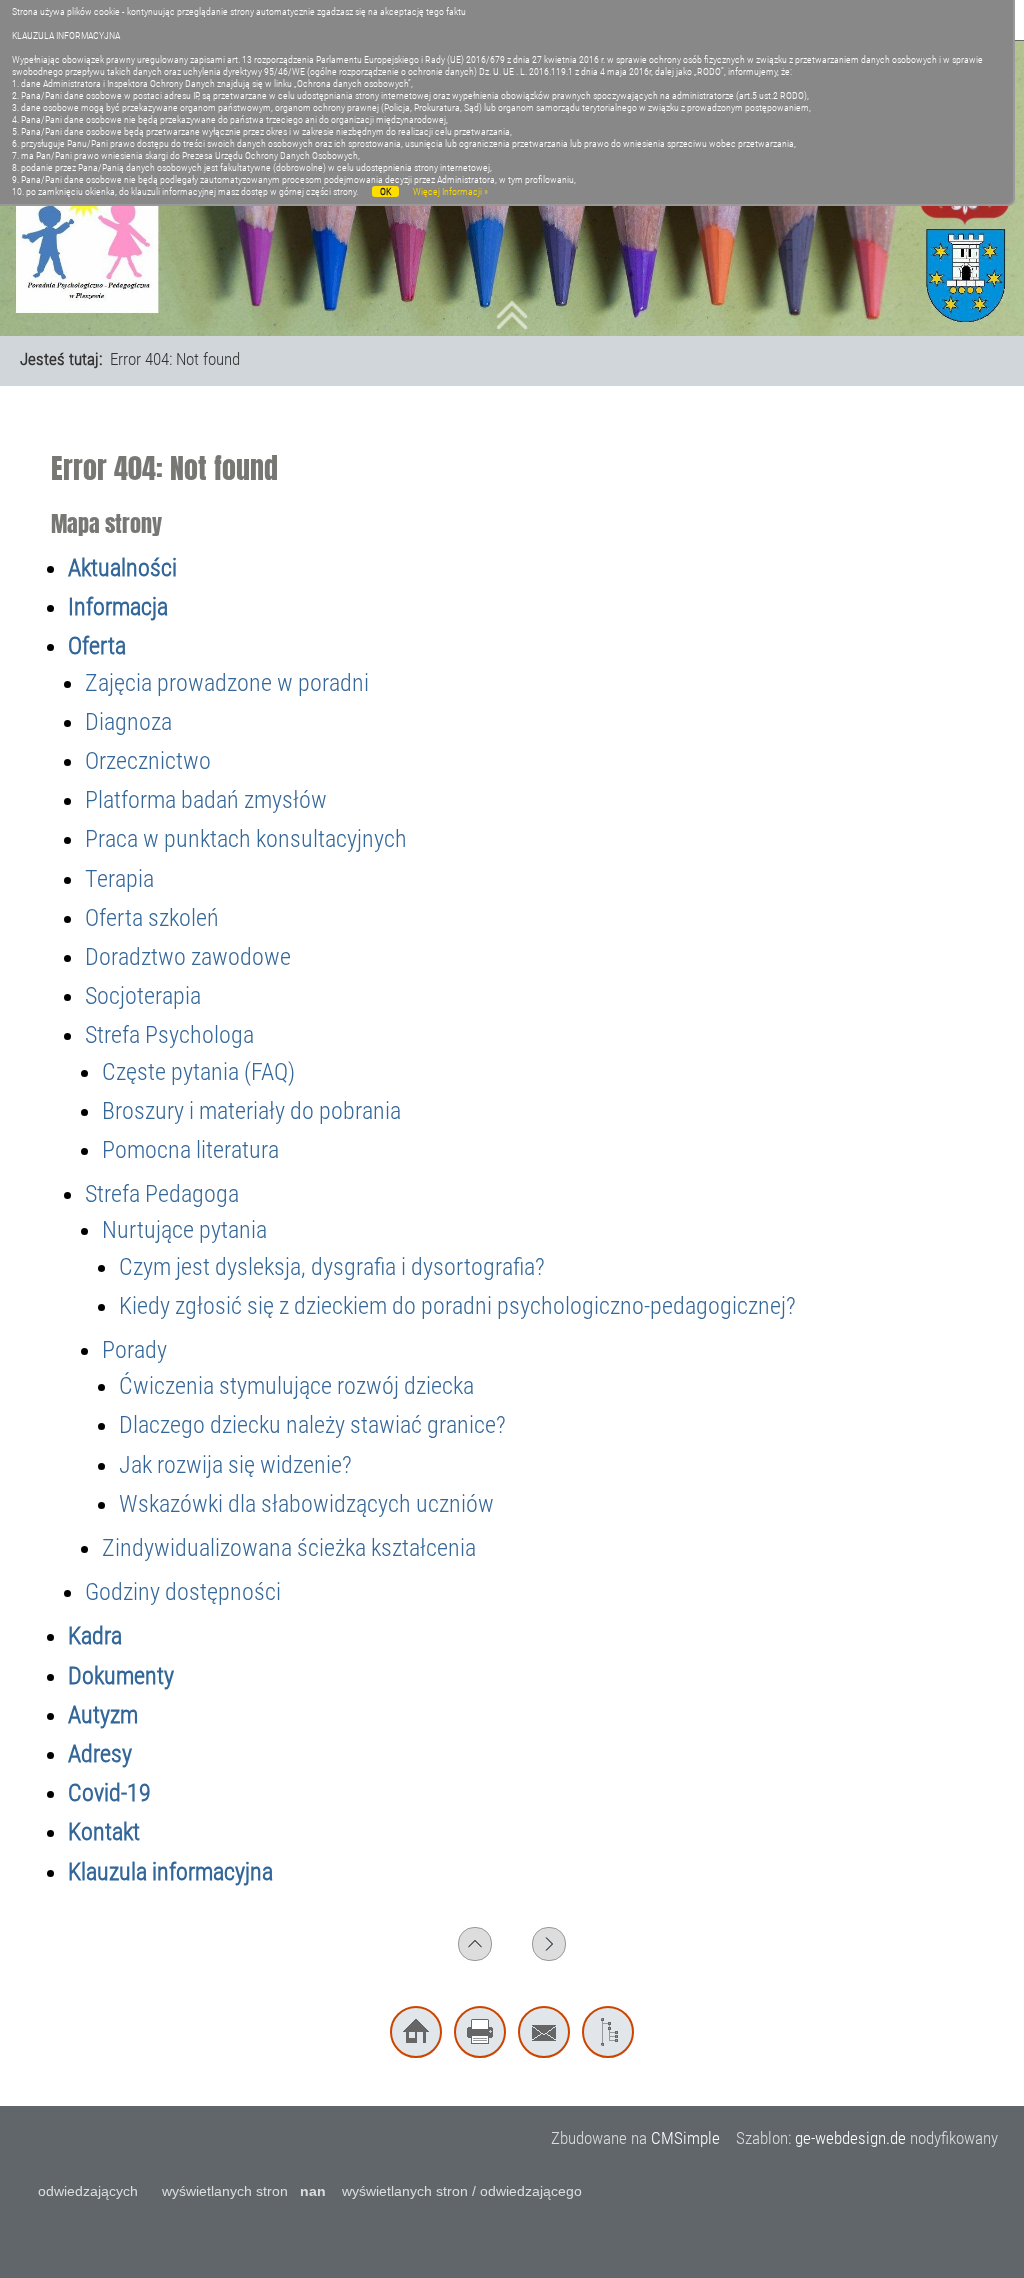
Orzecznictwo (148, 761)
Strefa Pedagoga (162, 1194)
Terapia (119, 879)
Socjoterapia (143, 996)
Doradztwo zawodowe (188, 957)
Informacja (118, 607)
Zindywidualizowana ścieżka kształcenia (289, 1548)
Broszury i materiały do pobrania (251, 1111)
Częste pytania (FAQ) (198, 1072)
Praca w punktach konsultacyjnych (246, 839)
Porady (134, 1350)
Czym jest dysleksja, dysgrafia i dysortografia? (332, 1267)
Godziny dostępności (183, 1592)
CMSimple (685, 2138)
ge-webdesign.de (850, 2138)
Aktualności (122, 568)
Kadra (95, 1636)
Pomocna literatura (190, 1150)
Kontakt (104, 1832)
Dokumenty (121, 1676)
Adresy (100, 1754)
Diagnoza (128, 722)
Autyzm (103, 1715)
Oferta (97, 646)
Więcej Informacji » (450, 191)
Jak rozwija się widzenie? (235, 1465)
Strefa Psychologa (169, 1035)
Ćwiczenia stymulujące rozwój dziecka (296, 1386)
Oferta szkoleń (152, 918)
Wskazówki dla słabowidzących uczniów (306, 1504)
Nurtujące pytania (184, 1230)
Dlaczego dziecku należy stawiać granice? (312, 1425)
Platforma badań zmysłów (206, 800)
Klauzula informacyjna (170, 1872)
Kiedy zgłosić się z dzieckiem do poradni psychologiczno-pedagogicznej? (457, 1306)
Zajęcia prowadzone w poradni (227, 683)
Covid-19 (109, 1793)
